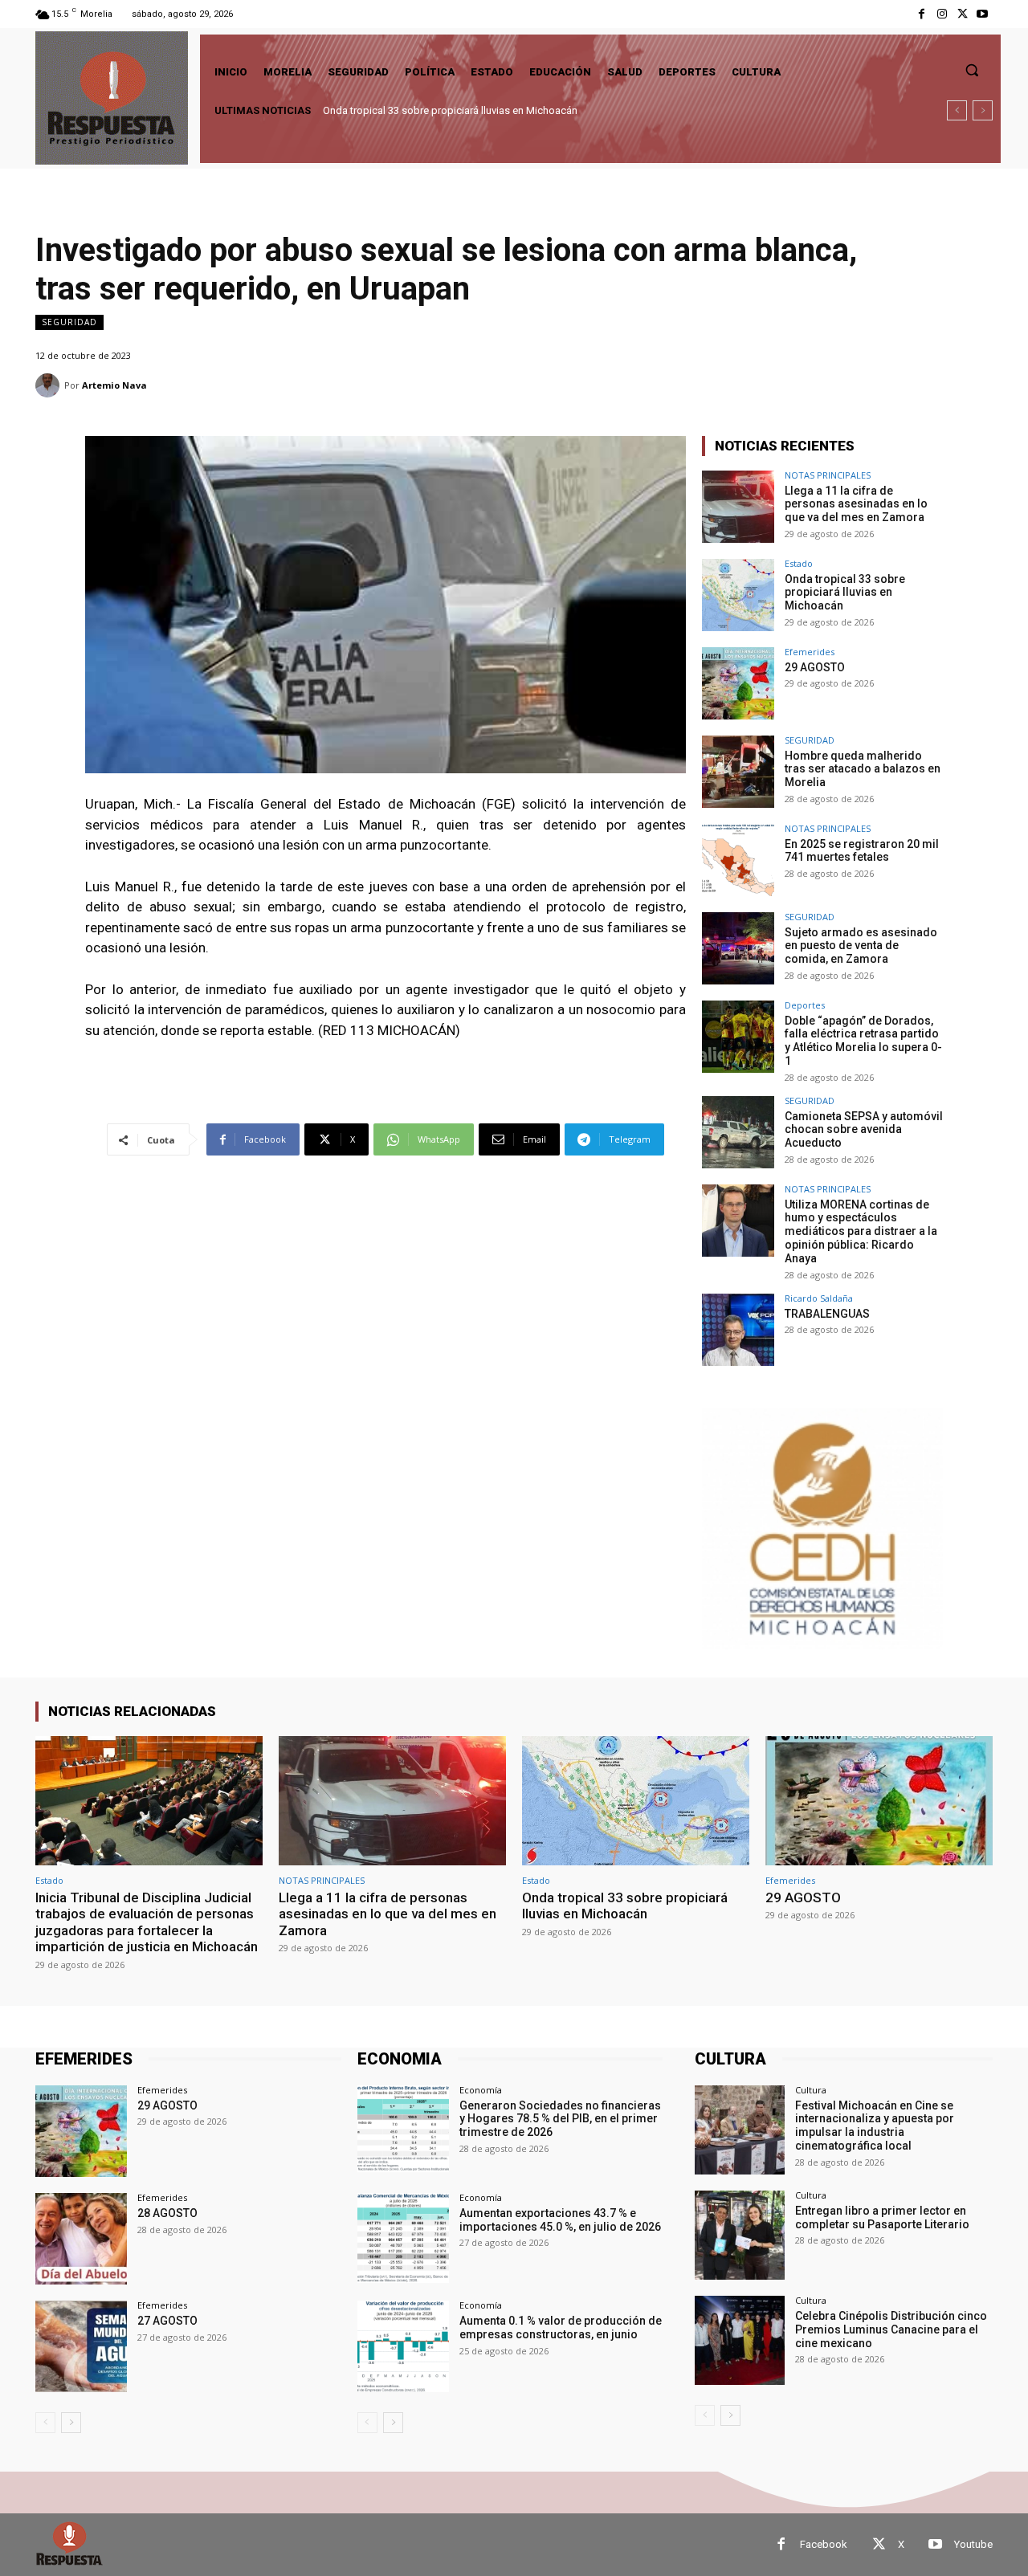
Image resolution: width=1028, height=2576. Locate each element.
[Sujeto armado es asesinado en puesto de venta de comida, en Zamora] (738, 948)
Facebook (824, 2544)
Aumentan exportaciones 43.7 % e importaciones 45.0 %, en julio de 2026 (560, 2220)
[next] (983, 110)
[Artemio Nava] (50, 385)
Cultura (811, 2090)
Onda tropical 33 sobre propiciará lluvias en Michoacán (845, 593)
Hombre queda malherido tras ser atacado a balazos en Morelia (863, 769)
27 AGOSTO (167, 2321)
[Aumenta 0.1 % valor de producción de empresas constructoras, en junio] (403, 2346)
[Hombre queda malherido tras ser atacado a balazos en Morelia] (738, 772)
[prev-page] (45, 2423)
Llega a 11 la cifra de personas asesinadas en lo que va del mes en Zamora (856, 504)
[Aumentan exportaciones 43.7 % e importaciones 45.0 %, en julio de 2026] (403, 2239)
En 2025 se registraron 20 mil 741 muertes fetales (862, 851)
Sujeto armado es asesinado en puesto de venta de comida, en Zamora (861, 946)
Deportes (805, 1005)
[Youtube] (983, 14)
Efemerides (810, 652)
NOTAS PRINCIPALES (828, 475)
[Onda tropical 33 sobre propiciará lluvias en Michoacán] (738, 595)
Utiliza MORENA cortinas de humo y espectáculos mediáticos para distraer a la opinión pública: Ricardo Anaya (861, 1231)
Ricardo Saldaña (819, 1298)
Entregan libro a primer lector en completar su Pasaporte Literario (882, 2217)
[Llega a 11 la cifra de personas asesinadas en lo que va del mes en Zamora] (738, 507)
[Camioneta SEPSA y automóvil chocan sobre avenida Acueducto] (738, 1132)
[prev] (957, 110)
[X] (963, 14)
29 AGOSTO (353, 110)
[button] (972, 70)
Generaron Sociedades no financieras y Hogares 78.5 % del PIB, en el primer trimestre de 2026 (560, 2119)
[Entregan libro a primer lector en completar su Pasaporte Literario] (739, 2235)
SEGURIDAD (69, 322)
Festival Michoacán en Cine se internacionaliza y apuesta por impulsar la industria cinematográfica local (875, 2126)
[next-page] (71, 2423)
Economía (481, 2090)
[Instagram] (942, 14)
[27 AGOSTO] (81, 2346)
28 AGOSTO (167, 2213)
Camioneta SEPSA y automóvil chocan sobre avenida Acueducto (864, 1130)
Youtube (973, 2544)
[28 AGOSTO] (81, 2239)
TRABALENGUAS (827, 1314)
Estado (799, 563)
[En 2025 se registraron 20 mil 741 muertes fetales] (738, 860)
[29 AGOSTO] (738, 683)
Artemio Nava (114, 385)
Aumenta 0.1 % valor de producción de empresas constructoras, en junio (561, 2327)
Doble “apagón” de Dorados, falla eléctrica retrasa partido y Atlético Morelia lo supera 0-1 (863, 1041)
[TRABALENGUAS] (738, 1330)
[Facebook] (922, 14)
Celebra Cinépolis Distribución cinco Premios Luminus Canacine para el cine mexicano (891, 2329)
